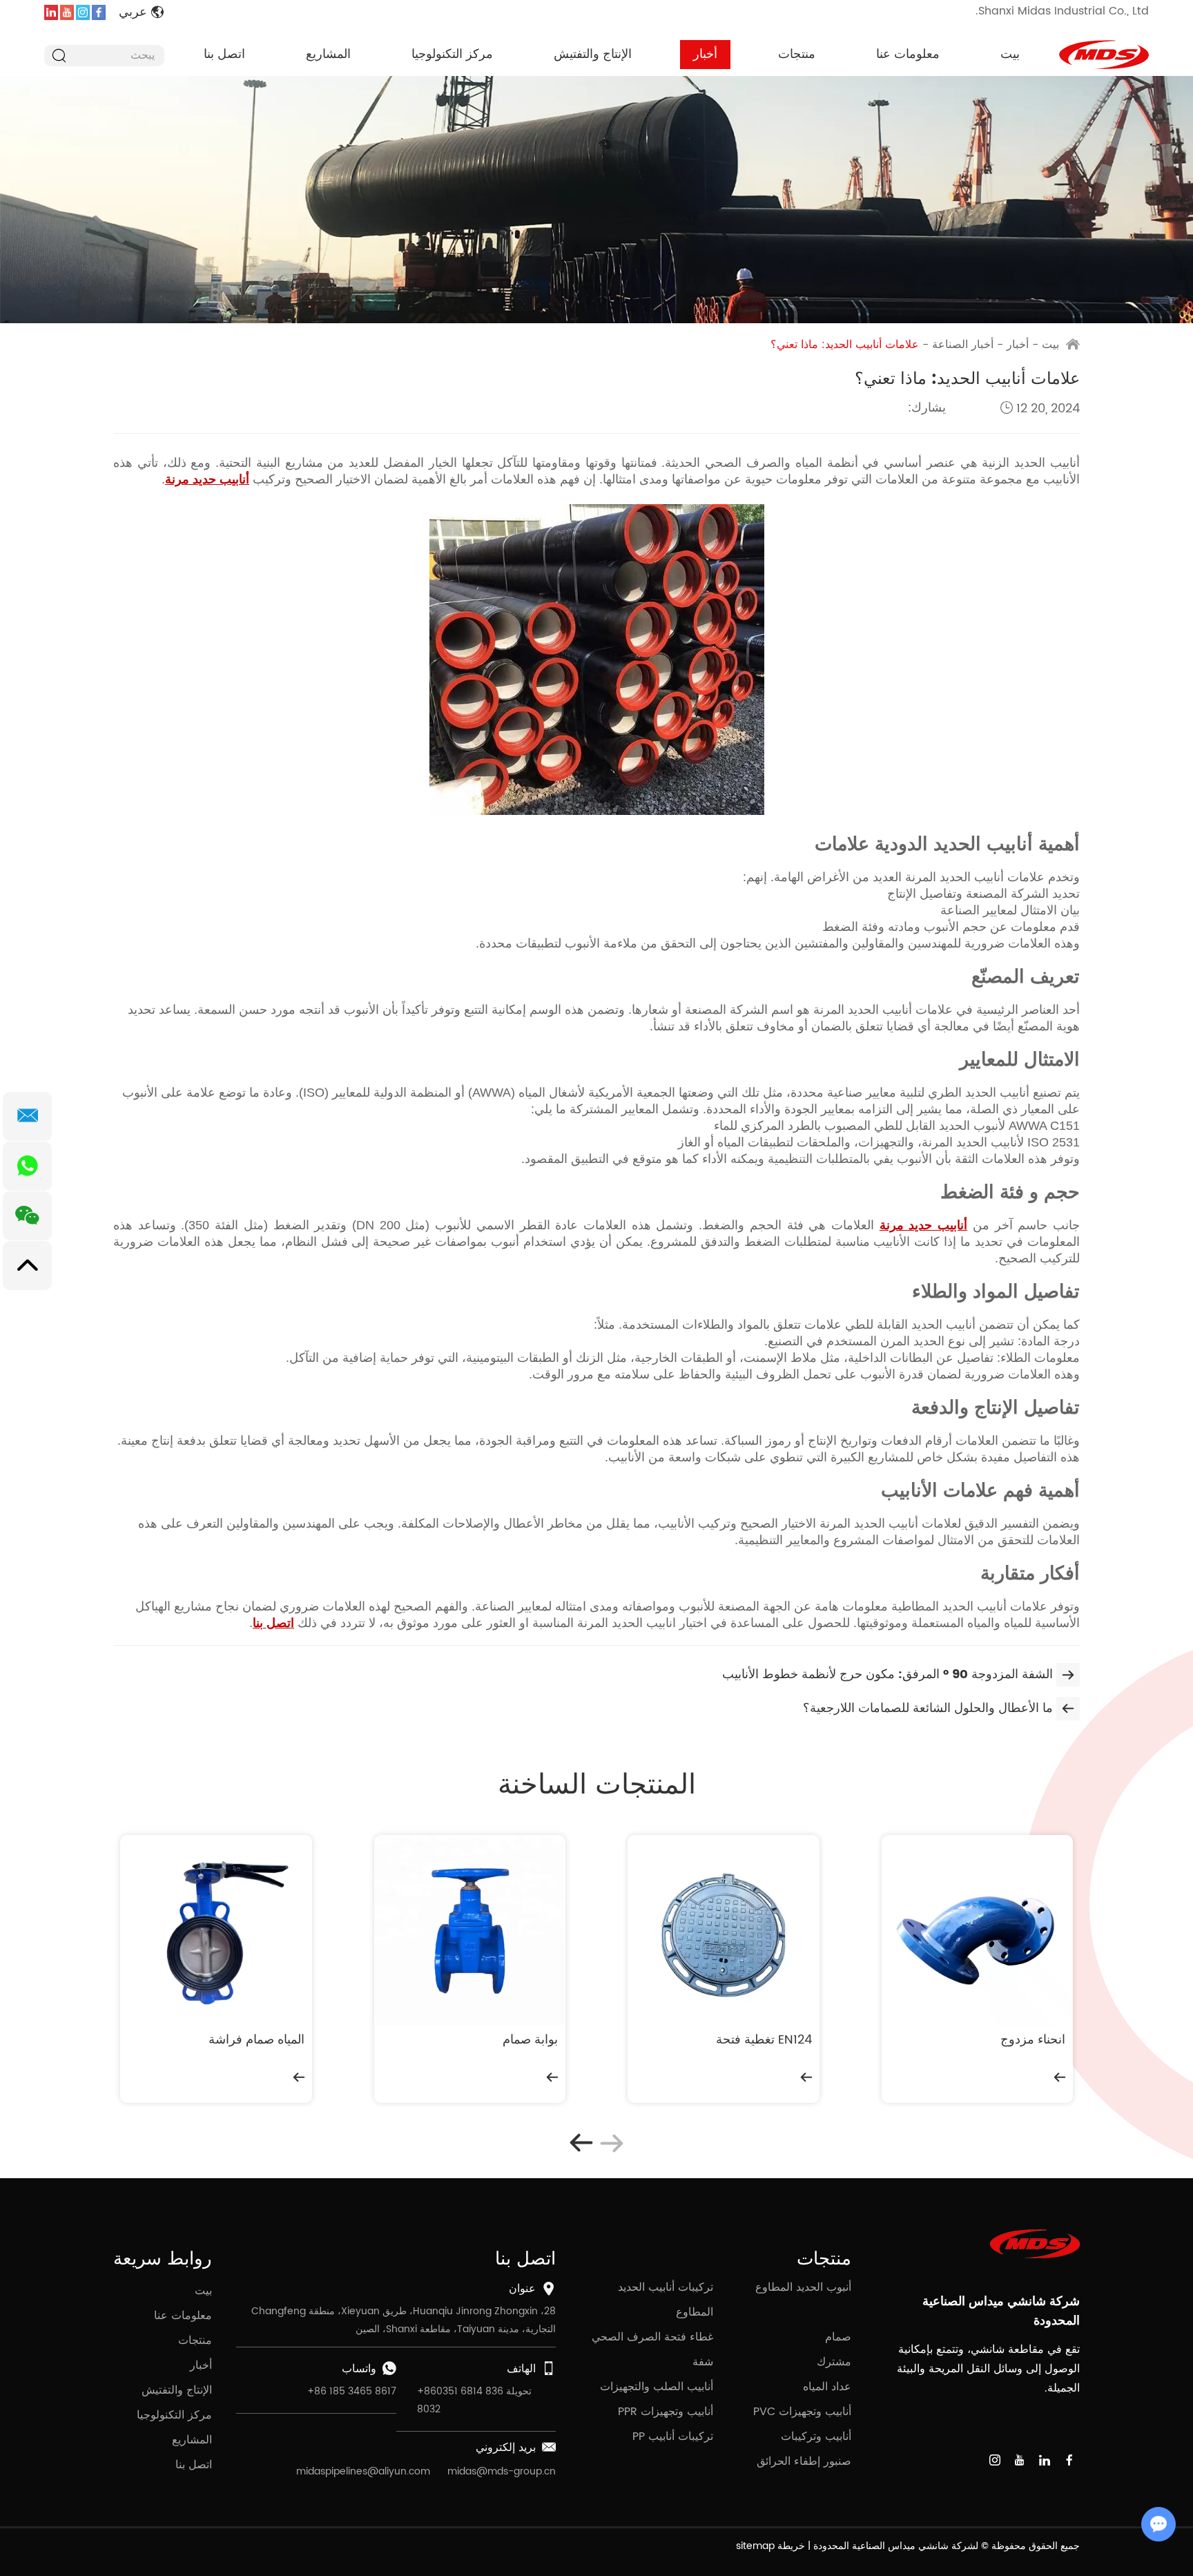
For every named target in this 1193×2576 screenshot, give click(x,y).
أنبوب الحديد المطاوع (803, 2287)
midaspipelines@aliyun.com (363, 2471)
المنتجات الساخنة (597, 1785)
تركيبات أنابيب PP (673, 2436)
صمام (838, 2337)
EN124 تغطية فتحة (764, 2040)
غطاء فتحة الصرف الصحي (652, 2337)
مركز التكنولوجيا (452, 54)
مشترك (834, 2362)
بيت (1010, 54)
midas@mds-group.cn (502, 2471)
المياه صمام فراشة (256, 2040)
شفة (703, 2362)
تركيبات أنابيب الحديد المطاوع (666, 2300)
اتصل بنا (224, 54)
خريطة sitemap (770, 2546)
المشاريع (328, 54)
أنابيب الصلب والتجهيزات (657, 2387)
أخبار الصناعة (963, 345)
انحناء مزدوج (1033, 2040)
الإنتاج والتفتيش (593, 54)
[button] (581, 2143)
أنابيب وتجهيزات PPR (666, 2412)
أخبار (705, 54)
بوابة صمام (530, 2040)
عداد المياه (827, 2387)
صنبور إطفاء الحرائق (804, 2461)
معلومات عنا (908, 54)
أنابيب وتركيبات (816, 2436)
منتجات (797, 54)
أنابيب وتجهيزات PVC (802, 2412)
